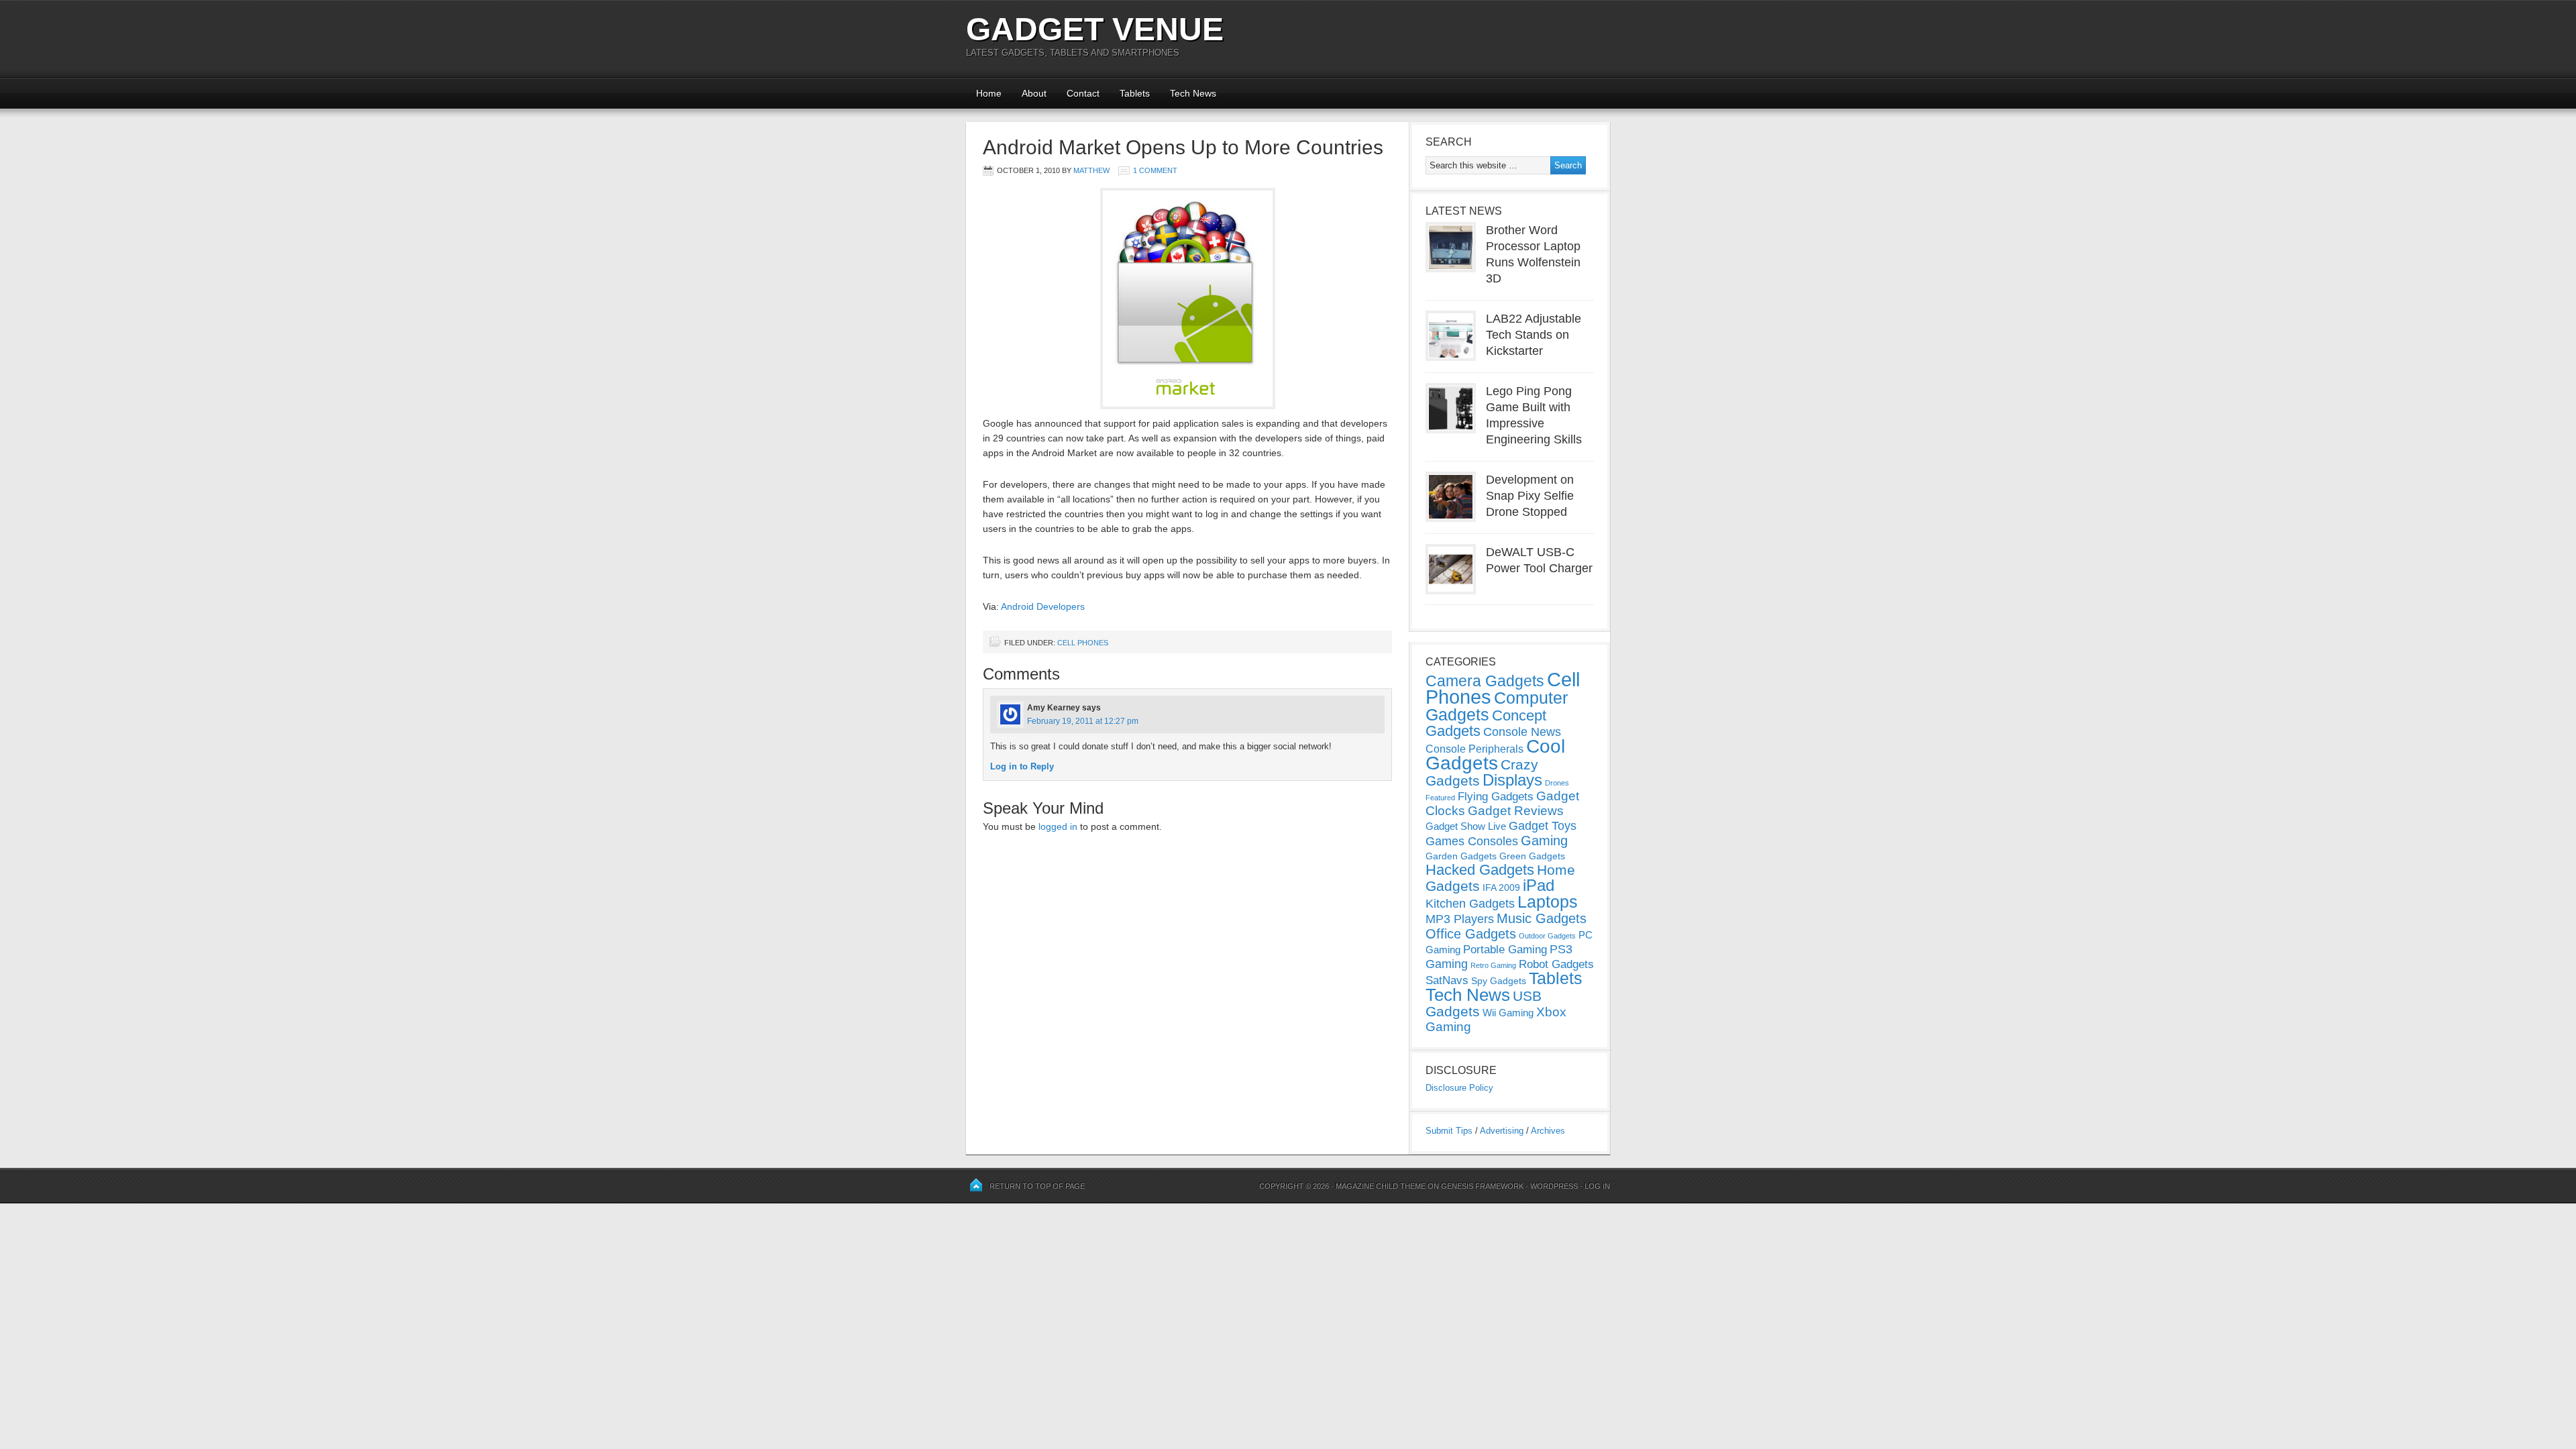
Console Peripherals (1474, 749)
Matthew (1091, 170)
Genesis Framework (1482, 1186)
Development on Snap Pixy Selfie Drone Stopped (1530, 496)
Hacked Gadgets (1480, 870)
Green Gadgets (1532, 856)
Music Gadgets (1542, 918)
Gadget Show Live (1466, 826)
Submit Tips (1449, 1131)
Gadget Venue (1095, 29)
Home (989, 93)
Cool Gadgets (1495, 755)
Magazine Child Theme (1381, 1186)
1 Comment (1155, 170)
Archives (1548, 1131)
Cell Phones (1083, 643)
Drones (1557, 783)
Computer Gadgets (1497, 706)
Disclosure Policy (1459, 1088)
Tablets (1135, 93)
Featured (1440, 798)
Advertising (1502, 1131)
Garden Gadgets (1461, 856)
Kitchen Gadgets (1470, 904)
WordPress (1554, 1186)
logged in (1058, 826)
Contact (1083, 93)
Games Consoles (1472, 841)
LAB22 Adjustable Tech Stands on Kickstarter (1534, 335)
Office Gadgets (1471, 934)
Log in (1597, 1186)
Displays (1512, 780)
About (1034, 93)
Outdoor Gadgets (1547, 936)
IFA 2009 (1501, 888)
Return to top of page (1037, 1186)
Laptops (1548, 902)
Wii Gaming (1508, 1013)
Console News (1522, 732)
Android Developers (1043, 606)
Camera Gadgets (1485, 681)
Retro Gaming (1493, 965)
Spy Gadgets (1499, 981)
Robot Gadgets (1556, 964)
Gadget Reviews (1516, 811)
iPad (1539, 885)
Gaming (1544, 841)
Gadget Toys (1543, 826)
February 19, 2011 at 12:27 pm (1083, 721)
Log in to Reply (1022, 766)
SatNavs (1447, 980)
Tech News (1193, 93)
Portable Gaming (1505, 950)
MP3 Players (1460, 919)
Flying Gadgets (1496, 796)
